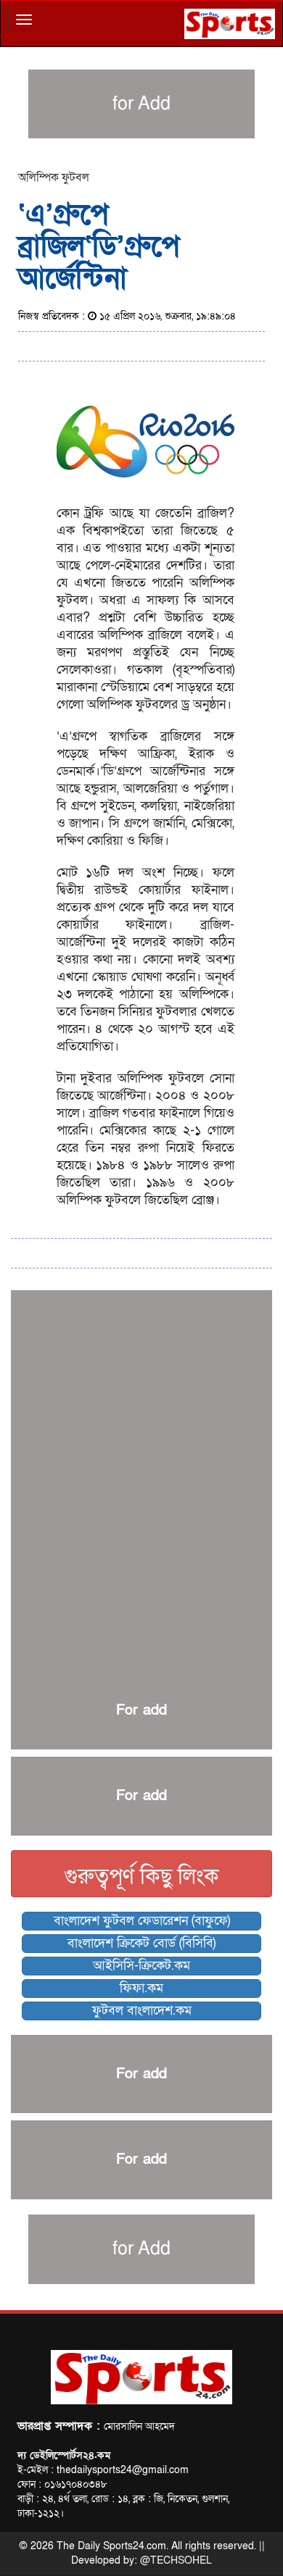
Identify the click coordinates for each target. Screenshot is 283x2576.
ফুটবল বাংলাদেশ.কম (142, 2011)
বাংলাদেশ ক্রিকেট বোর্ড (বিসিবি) (141, 1943)
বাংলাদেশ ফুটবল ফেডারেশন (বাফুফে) (142, 1921)
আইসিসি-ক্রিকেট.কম (141, 1966)
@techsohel (176, 2560)
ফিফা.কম (141, 1988)
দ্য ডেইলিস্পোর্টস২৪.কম (64, 2455)
